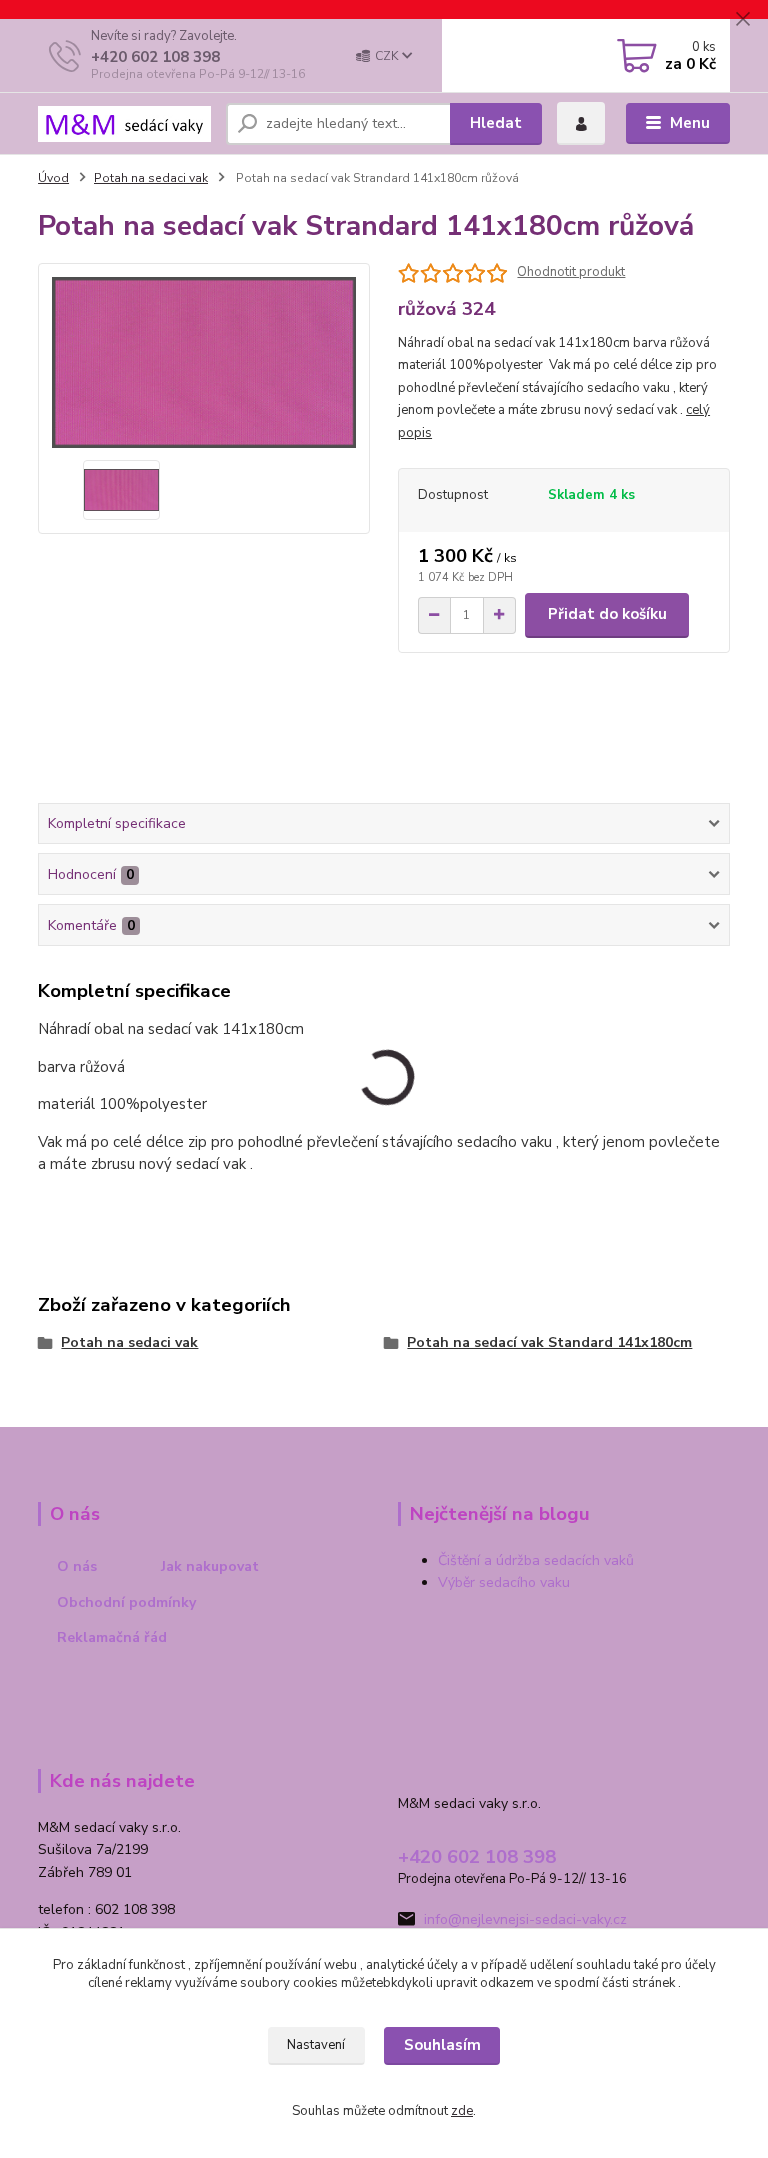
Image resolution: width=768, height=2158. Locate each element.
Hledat (496, 123)
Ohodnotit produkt (571, 272)
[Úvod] (124, 124)
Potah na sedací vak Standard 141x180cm (549, 1342)
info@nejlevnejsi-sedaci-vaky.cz (525, 1919)
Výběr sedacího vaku (504, 1582)
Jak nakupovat (210, 1566)
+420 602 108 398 (155, 57)
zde (462, 2111)
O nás (77, 1566)
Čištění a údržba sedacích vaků (536, 1560)
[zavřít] (743, 20)
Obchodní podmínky (126, 1602)
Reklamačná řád (112, 1637)
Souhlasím (442, 2045)
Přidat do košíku (607, 614)
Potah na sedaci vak (151, 178)
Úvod (53, 178)
